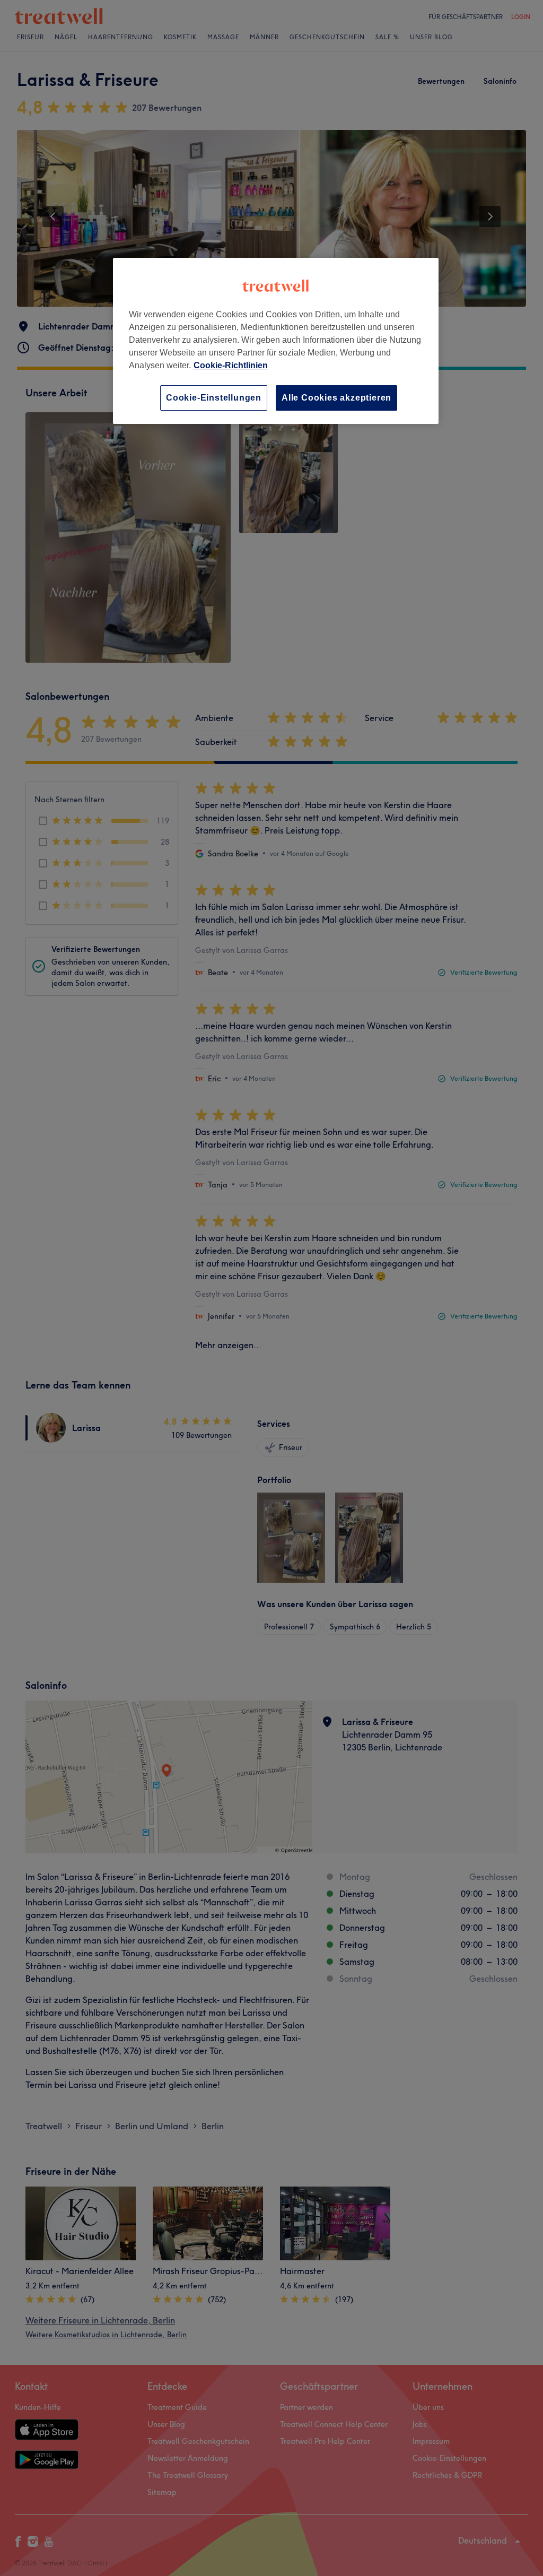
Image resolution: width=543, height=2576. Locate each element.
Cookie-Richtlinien (231, 365)
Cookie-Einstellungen (214, 398)
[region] (276, 341)
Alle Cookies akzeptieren (336, 398)
